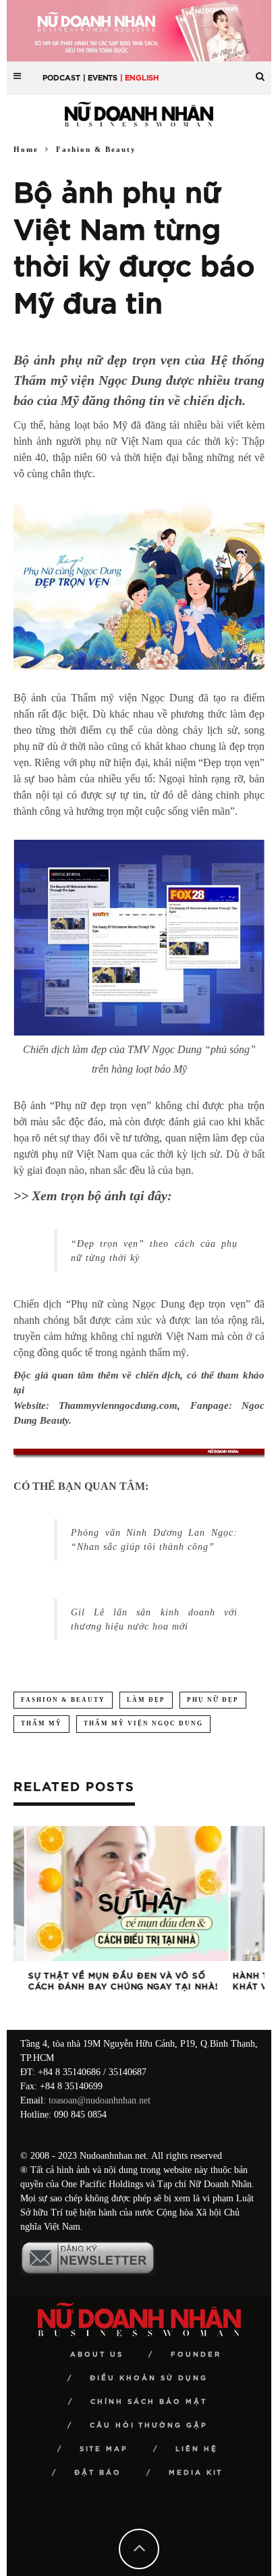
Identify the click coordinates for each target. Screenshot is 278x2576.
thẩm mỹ (41, 1723)
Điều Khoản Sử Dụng (149, 2378)
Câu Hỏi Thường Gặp (149, 2425)
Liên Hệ (197, 2449)
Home (26, 149)
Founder (196, 2355)
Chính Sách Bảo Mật (149, 2402)
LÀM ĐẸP (146, 1700)
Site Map (104, 2449)
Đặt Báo (98, 2473)
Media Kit (196, 2473)
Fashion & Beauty (63, 1700)
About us (97, 2355)
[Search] (260, 71)
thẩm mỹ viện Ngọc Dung (143, 1723)
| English (139, 78)
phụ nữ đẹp (213, 1700)
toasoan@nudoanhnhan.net (100, 2100)
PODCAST (61, 78)
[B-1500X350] (139, 30)
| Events (100, 78)
